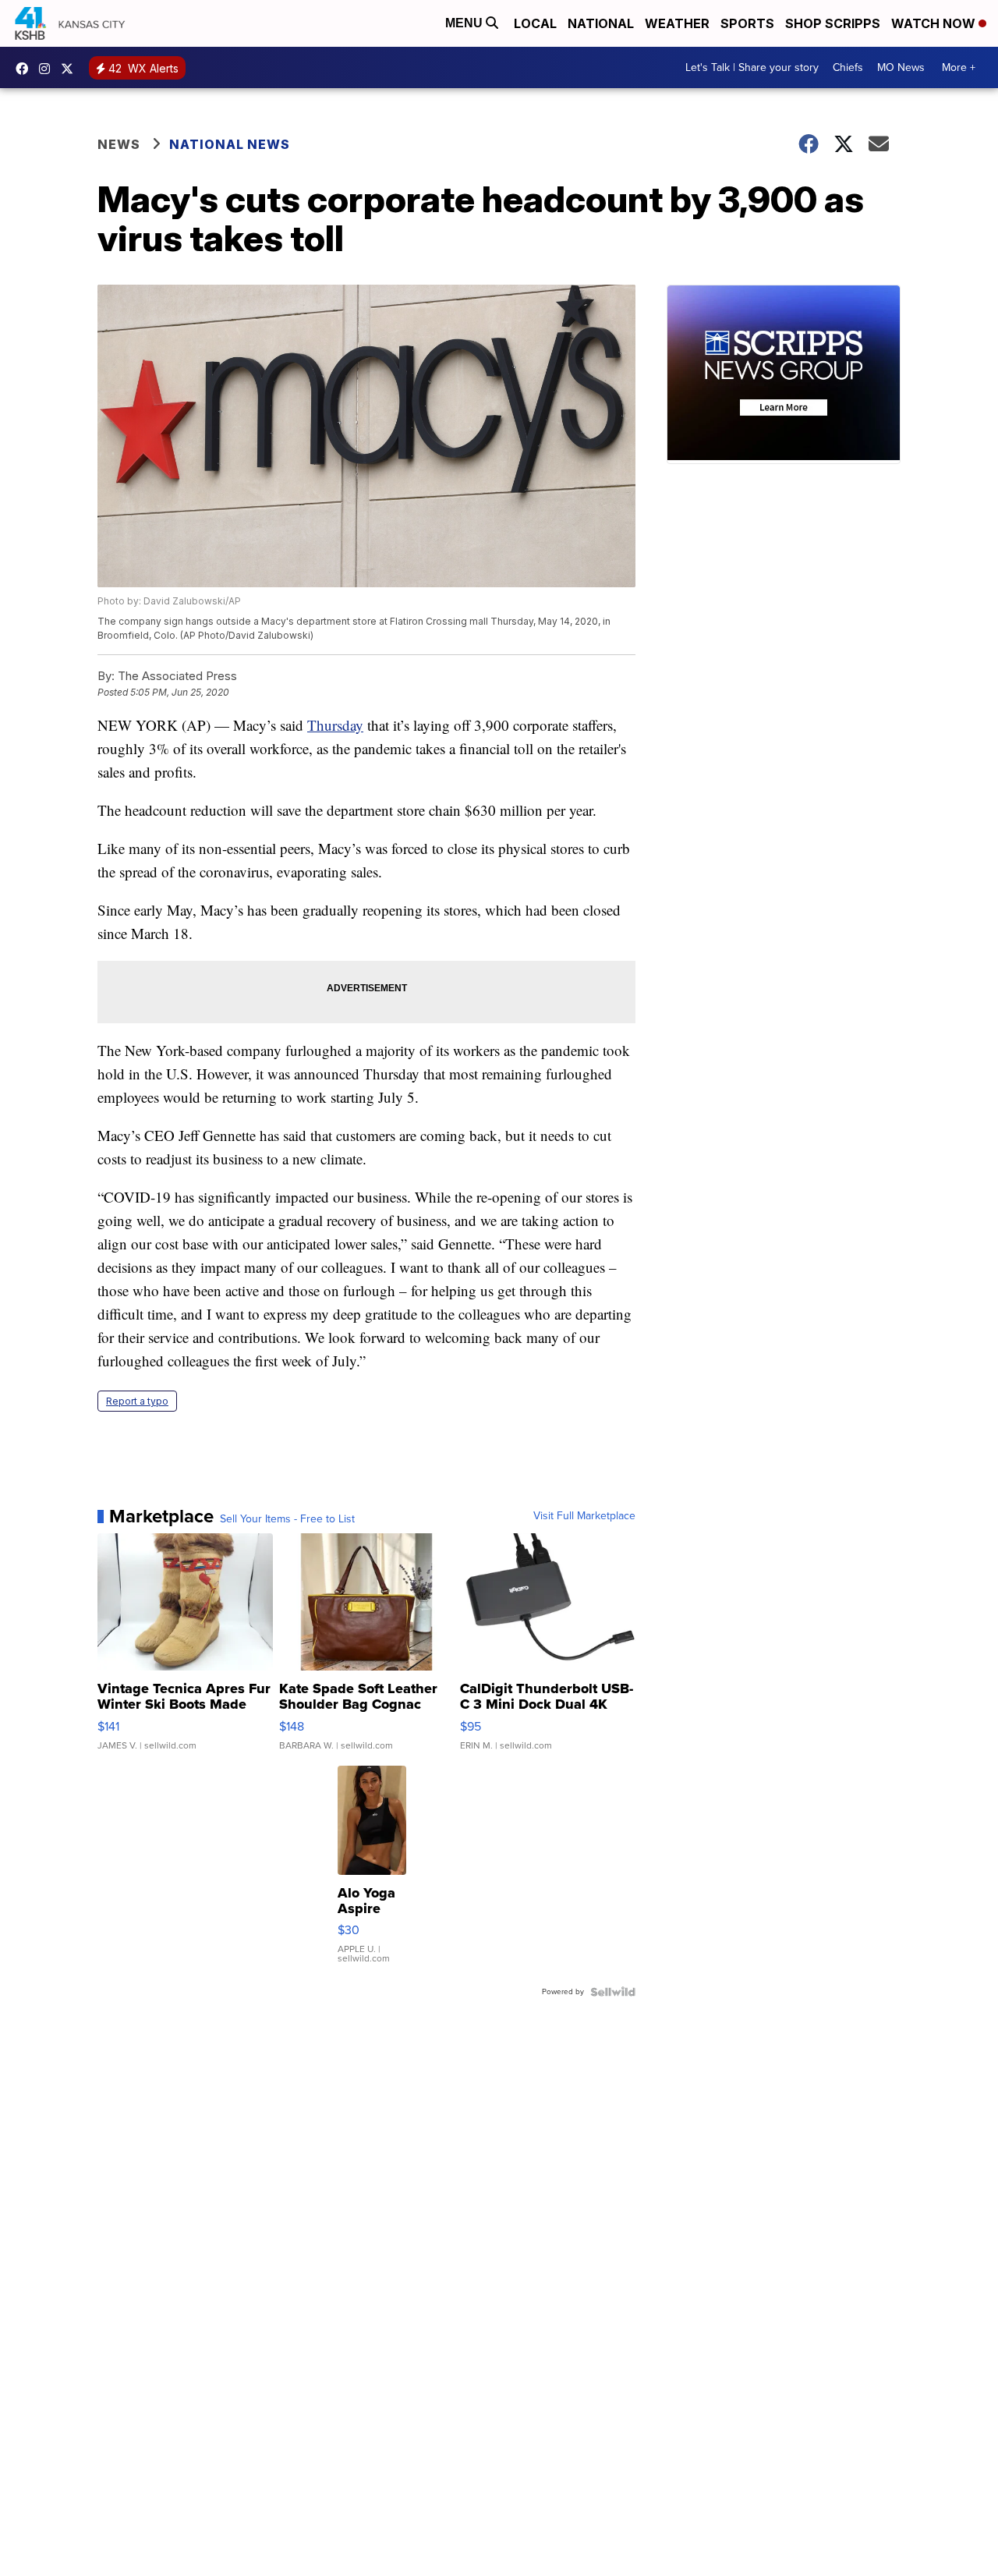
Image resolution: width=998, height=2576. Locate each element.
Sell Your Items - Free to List (287, 1519)
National (601, 23)
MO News (901, 67)
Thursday (335, 725)
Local (535, 23)
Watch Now (935, 23)
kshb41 (26, 69)
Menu (465, 23)
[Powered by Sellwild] (613, 1992)
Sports (747, 23)
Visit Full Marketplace (584, 1516)
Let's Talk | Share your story (752, 67)
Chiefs (848, 67)
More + (959, 67)
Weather (677, 23)
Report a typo (137, 1401)
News (119, 144)
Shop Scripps (833, 23)
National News (230, 144)
